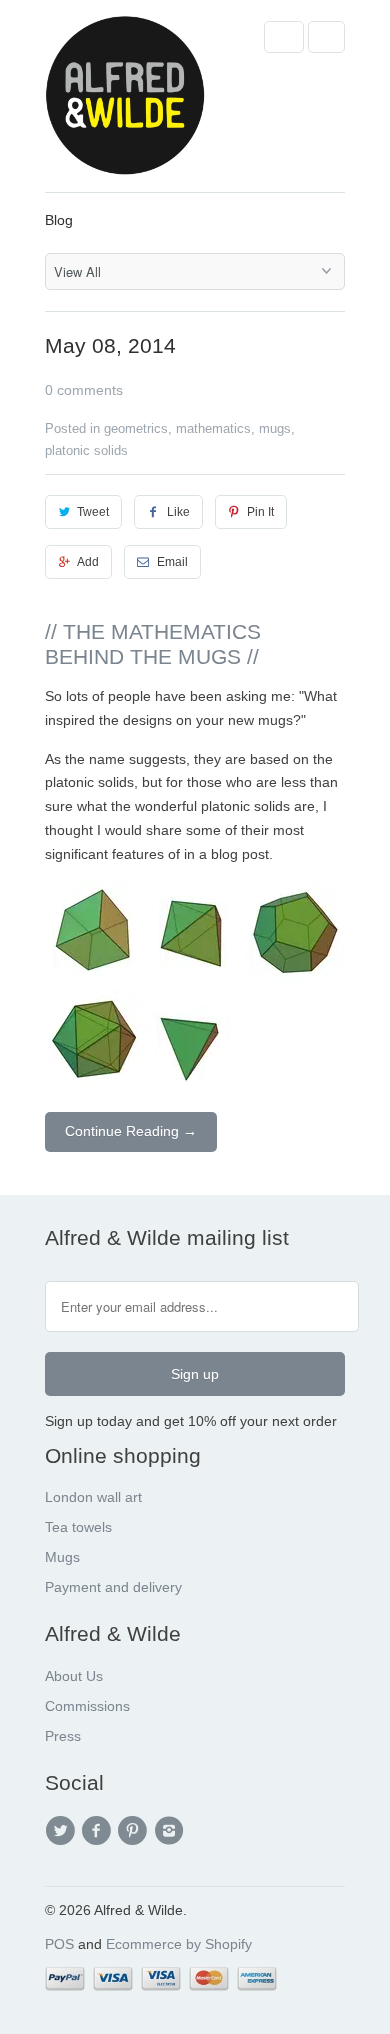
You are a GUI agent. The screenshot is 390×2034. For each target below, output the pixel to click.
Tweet (93, 512)
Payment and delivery (113, 1587)
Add (88, 562)
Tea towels (78, 1527)
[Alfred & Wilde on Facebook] (99, 1831)
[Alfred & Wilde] (125, 103)
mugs (275, 428)
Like (178, 512)
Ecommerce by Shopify (179, 1944)
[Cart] (326, 37)
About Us (74, 1676)
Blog (59, 220)
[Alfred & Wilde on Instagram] (172, 1831)
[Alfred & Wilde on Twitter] (63, 1831)
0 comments (84, 390)
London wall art (93, 1497)
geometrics (136, 428)
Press (63, 1736)
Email (172, 562)
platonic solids (86, 450)
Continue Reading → (131, 1131)
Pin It (260, 512)
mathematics (213, 428)
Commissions (87, 1706)
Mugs (62, 1557)
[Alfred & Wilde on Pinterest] (136, 1831)
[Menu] (284, 37)
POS (59, 1944)
